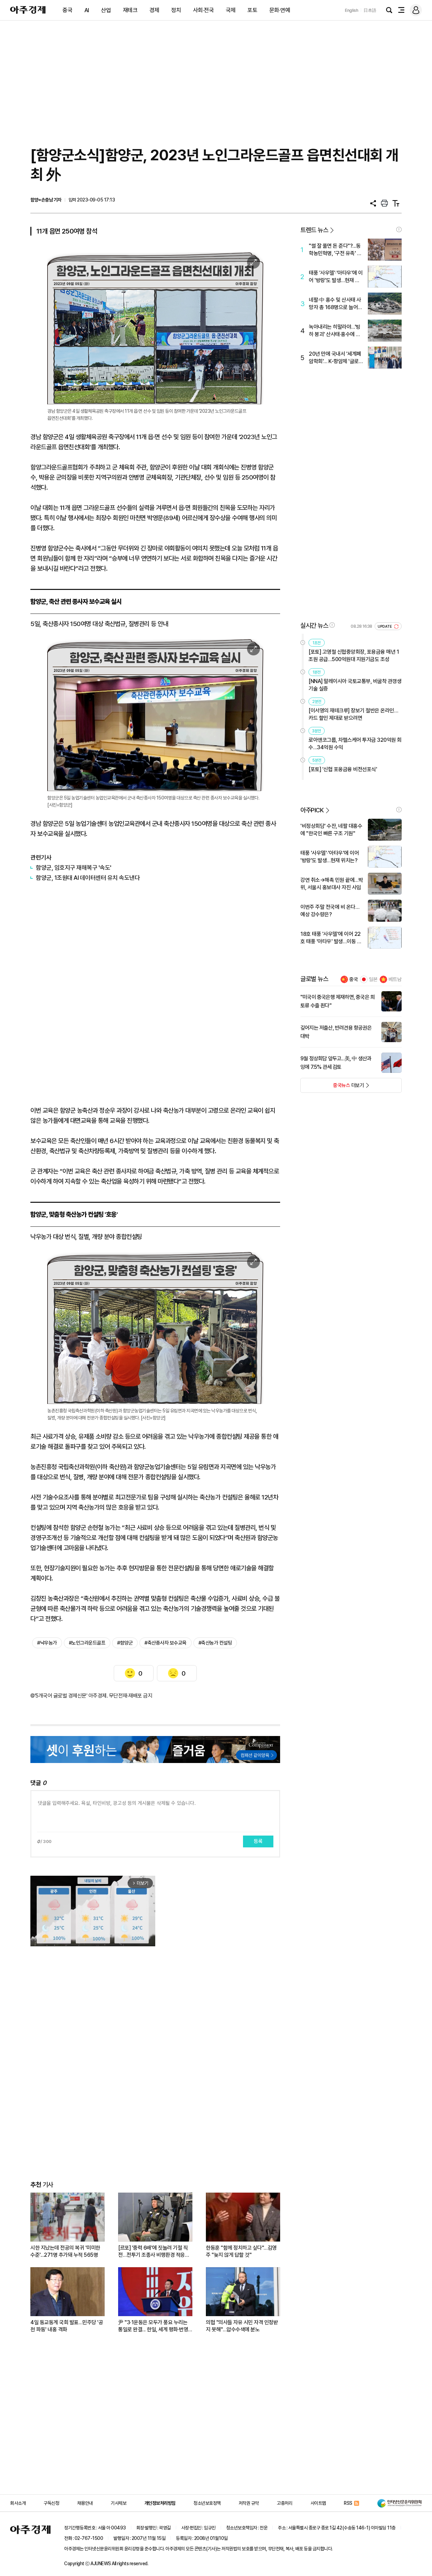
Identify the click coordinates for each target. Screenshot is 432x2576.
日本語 (370, 10)
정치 (176, 10)
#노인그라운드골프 (87, 1643)
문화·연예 (280, 10)
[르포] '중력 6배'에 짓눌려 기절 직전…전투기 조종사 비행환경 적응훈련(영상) (154, 2252)
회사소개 (18, 2503)
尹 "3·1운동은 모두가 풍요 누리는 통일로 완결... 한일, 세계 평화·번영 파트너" (153, 2326)
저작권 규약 (249, 2503)
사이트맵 (318, 2503)
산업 (106, 10)
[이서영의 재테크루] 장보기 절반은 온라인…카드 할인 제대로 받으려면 (353, 714)
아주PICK (312, 810)
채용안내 (85, 2503)
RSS (348, 2503)
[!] (399, 229)
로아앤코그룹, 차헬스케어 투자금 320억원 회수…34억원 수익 (355, 744)
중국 (67, 10)
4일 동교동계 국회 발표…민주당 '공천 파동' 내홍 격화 (67, 2326)
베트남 (395, 979)
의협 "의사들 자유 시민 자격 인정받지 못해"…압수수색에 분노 (242, 2326)
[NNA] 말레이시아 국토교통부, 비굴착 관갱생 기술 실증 (355, 685)
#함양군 (125, 1643)
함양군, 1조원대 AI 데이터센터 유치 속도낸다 (88, 878)
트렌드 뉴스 (314, 230)
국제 (231, 10)
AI (87, 10)
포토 (252, 10)
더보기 (332, 1087)
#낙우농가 (47, 1643)
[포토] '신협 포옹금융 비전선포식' (343, 769)
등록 (258, 1841)
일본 (373, 979)
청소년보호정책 (207, 2503)
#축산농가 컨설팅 (215, 1643)
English (352, 10)
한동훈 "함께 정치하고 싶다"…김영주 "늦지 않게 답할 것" (241, 2251)
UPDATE (385, 627)
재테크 (130, 10)
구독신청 (51, 2503)
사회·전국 (204, 10)
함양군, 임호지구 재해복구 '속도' (74, 867)
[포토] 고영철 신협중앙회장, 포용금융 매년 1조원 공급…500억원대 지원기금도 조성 (354, 656)
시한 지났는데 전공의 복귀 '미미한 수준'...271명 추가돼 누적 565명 (65, 2251)
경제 (154, 10)
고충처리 (285, 2503)
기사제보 (118, 2503)
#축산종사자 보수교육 (166, 1643)
